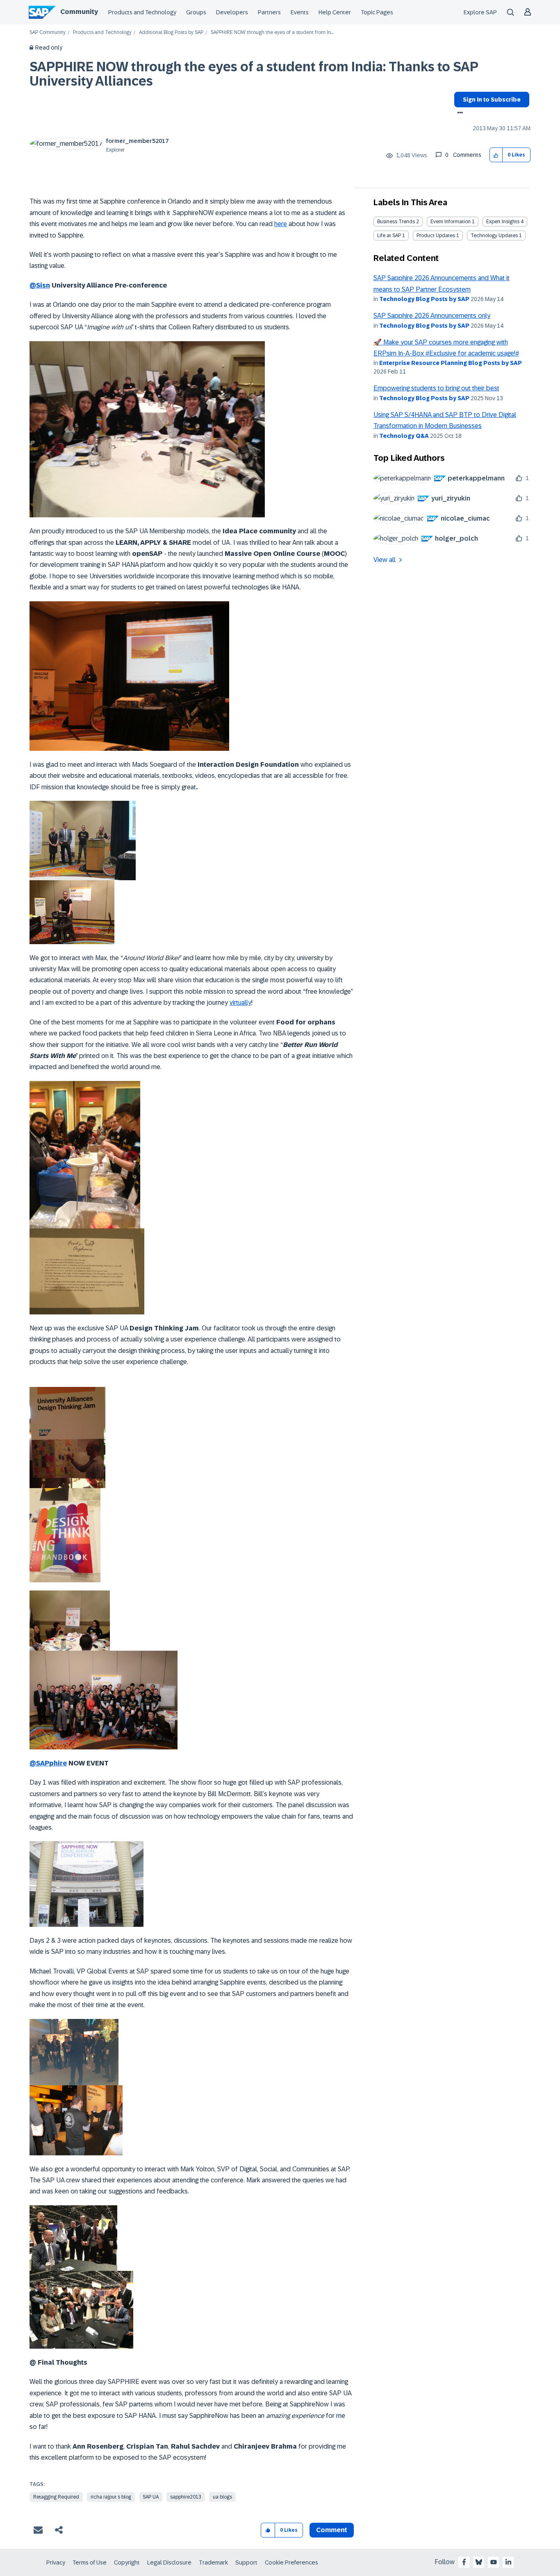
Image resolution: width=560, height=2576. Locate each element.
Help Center (335, 12)
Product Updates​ (436, 236)
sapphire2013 (186, 2497)
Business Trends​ (396, 222)
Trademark (213, 2562)
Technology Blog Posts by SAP (424, 299)
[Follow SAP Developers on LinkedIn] (508, 2562)
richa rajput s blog (111, 2497)
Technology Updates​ (494, 236)
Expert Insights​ (503, 222)
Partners (269, 12)
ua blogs (222, 2497)
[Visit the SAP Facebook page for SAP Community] (464, 2562)
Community (79, 12)
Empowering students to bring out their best (436, 388)
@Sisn (40, 285)
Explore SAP (480, 12)
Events (300, 12)
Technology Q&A (404, 436)
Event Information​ (451, 222)
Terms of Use (90, 2562)
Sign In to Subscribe (492, 100)
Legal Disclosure (169, 2562)
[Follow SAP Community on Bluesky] (479, 2562)
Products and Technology (142, 12)
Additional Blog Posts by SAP (171, 33)
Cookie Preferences (291, 2562)
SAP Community (48, 33)
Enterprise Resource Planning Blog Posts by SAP (451, 363)
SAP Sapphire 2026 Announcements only (432, 316)
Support (246, 2562)
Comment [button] (332, 2530)
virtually (240, 1003)
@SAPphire (48, 1763)
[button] (496, 155)
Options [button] (459, 113)
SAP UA (151, 2497)
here (281, 224)
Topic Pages (377, 12)
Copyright (127, 2562)
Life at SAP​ (389, 236)
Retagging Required (56, 2497)
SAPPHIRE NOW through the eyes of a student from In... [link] (272, 33)
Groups (196, 12)
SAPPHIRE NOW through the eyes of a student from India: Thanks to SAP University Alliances (254, 74)
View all (385, 560)
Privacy (56, 2562)
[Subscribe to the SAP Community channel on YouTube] (494, 2562)
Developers (232, 12)
